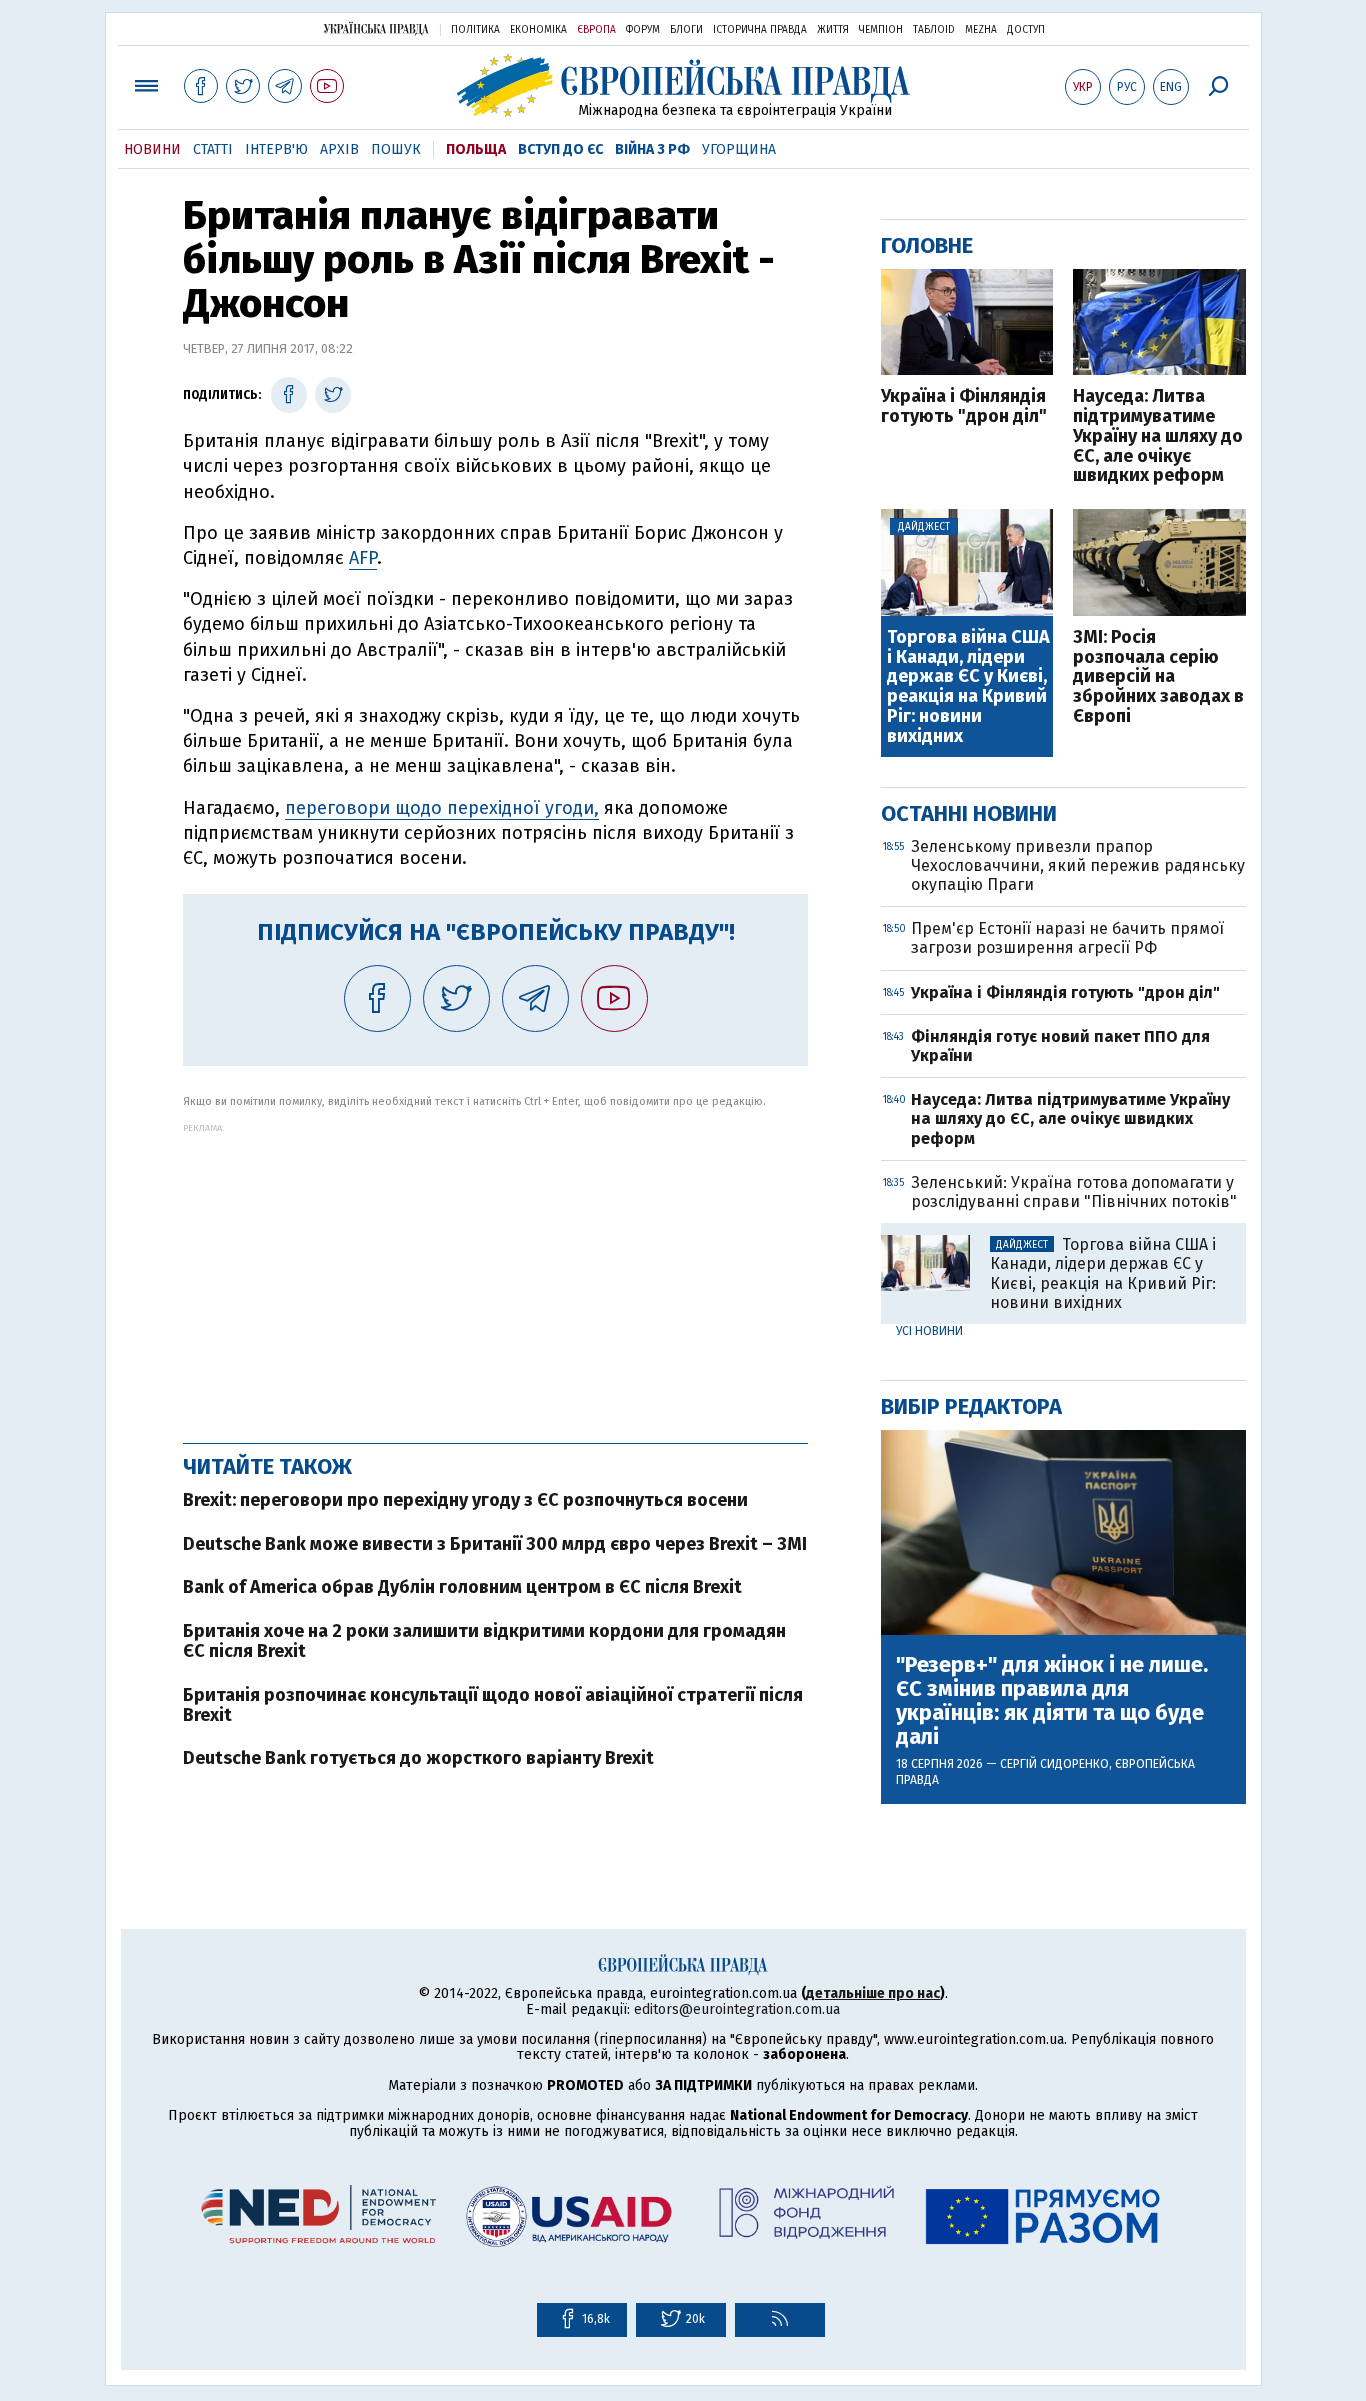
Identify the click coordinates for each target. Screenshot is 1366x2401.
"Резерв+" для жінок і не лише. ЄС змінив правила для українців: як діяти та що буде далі (1052, 1701)
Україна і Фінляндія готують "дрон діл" (964, 407)
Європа (596, 30)
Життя (833, 30)
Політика (475, 30)
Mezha (981, 30)
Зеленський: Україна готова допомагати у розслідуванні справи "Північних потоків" (1074, 1192)
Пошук (396, 149)
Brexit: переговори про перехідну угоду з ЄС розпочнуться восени (465, 1500)
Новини (152, 149)
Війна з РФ (652, 149)
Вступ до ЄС (560, 149)
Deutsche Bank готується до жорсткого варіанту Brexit (418, 1758)
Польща (476, 149)
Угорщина (739, 149)
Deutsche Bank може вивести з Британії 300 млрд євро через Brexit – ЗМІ (495, 1544)
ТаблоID (934, 30)
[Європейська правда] (683, 85)
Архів (339, 149)
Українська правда (376, 28)
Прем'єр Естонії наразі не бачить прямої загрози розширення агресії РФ (1067, 938)
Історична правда (760, 30)
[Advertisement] (495, 1273)
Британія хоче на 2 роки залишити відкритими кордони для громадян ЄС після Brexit (484, 1641)
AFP (363, 558)
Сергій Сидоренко (1054, 1764)
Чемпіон (881, 30)
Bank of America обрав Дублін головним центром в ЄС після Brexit (462, 1587)
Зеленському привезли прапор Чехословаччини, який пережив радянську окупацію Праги (1078, 865)
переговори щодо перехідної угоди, (442, 808)
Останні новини (969, 813)
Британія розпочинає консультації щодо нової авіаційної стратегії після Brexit (493, 1705)
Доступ (1026, 30)
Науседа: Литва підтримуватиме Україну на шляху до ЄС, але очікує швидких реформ (1158, 436)
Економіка (538, 30)
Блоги (686, 30)
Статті (213, 149)
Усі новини (929, 1331)
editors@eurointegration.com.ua (737, 2009)
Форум (643, 30)
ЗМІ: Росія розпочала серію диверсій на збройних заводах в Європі (1158, 677)
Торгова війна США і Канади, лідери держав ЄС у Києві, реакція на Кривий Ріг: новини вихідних (968, 687)
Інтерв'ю (276, 149)
